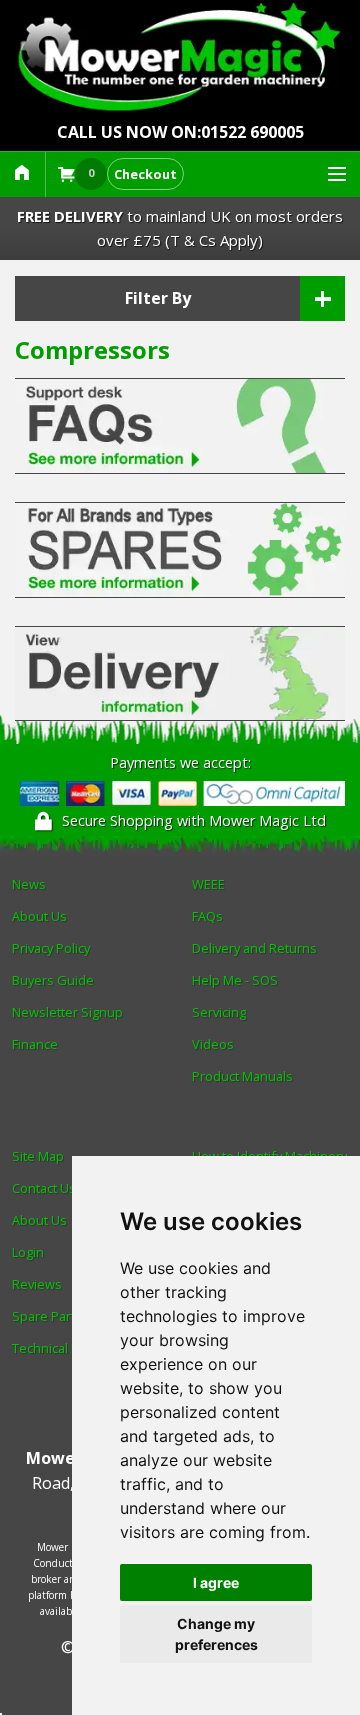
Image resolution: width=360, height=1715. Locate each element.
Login (28, 1252)
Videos (213, 1044)
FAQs (207, 916)
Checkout (145, 174)
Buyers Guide (53, 980)
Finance (35, 1044)
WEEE (208, 884)
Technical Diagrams (69, 1348)
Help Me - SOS (235, 980)
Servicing (219, 1012)
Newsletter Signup (67, 1012)
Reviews (37, 1284)
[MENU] (328, 175)
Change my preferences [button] (216, 1634)
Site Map (38, 1156)
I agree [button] (216, 1582)
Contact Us (44, 1188)
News (29, 884)
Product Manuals (242, 1076)
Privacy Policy (51, 948)
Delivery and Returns (254, 948)
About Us (39, 916)
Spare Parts (47, 1316)
